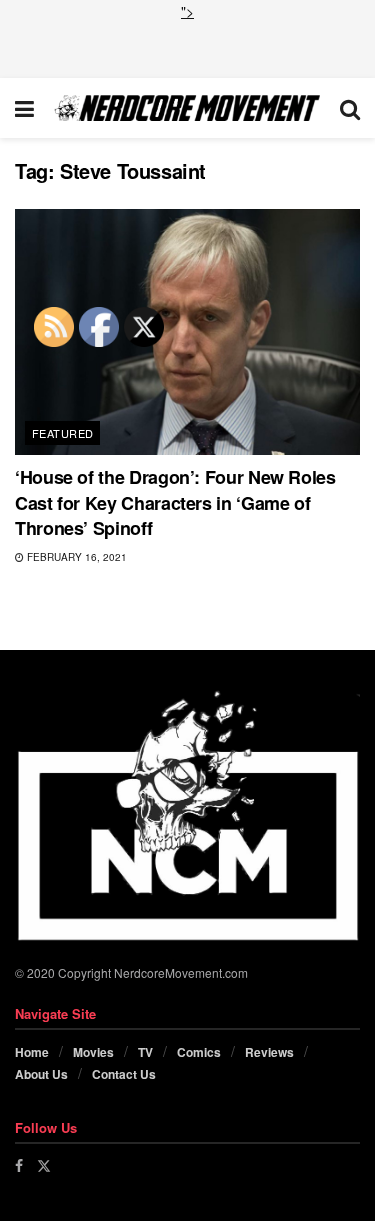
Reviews (269, 1052)
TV (145, 1052)
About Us (41, 1074)
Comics (199, 1052)
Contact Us (124, 1074)
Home (32, 1052)
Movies (93, 1052)
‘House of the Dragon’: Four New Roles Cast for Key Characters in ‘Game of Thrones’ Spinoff (175, 502)
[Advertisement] (188, 47)
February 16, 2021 (75, 557)
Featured (63, 433)
